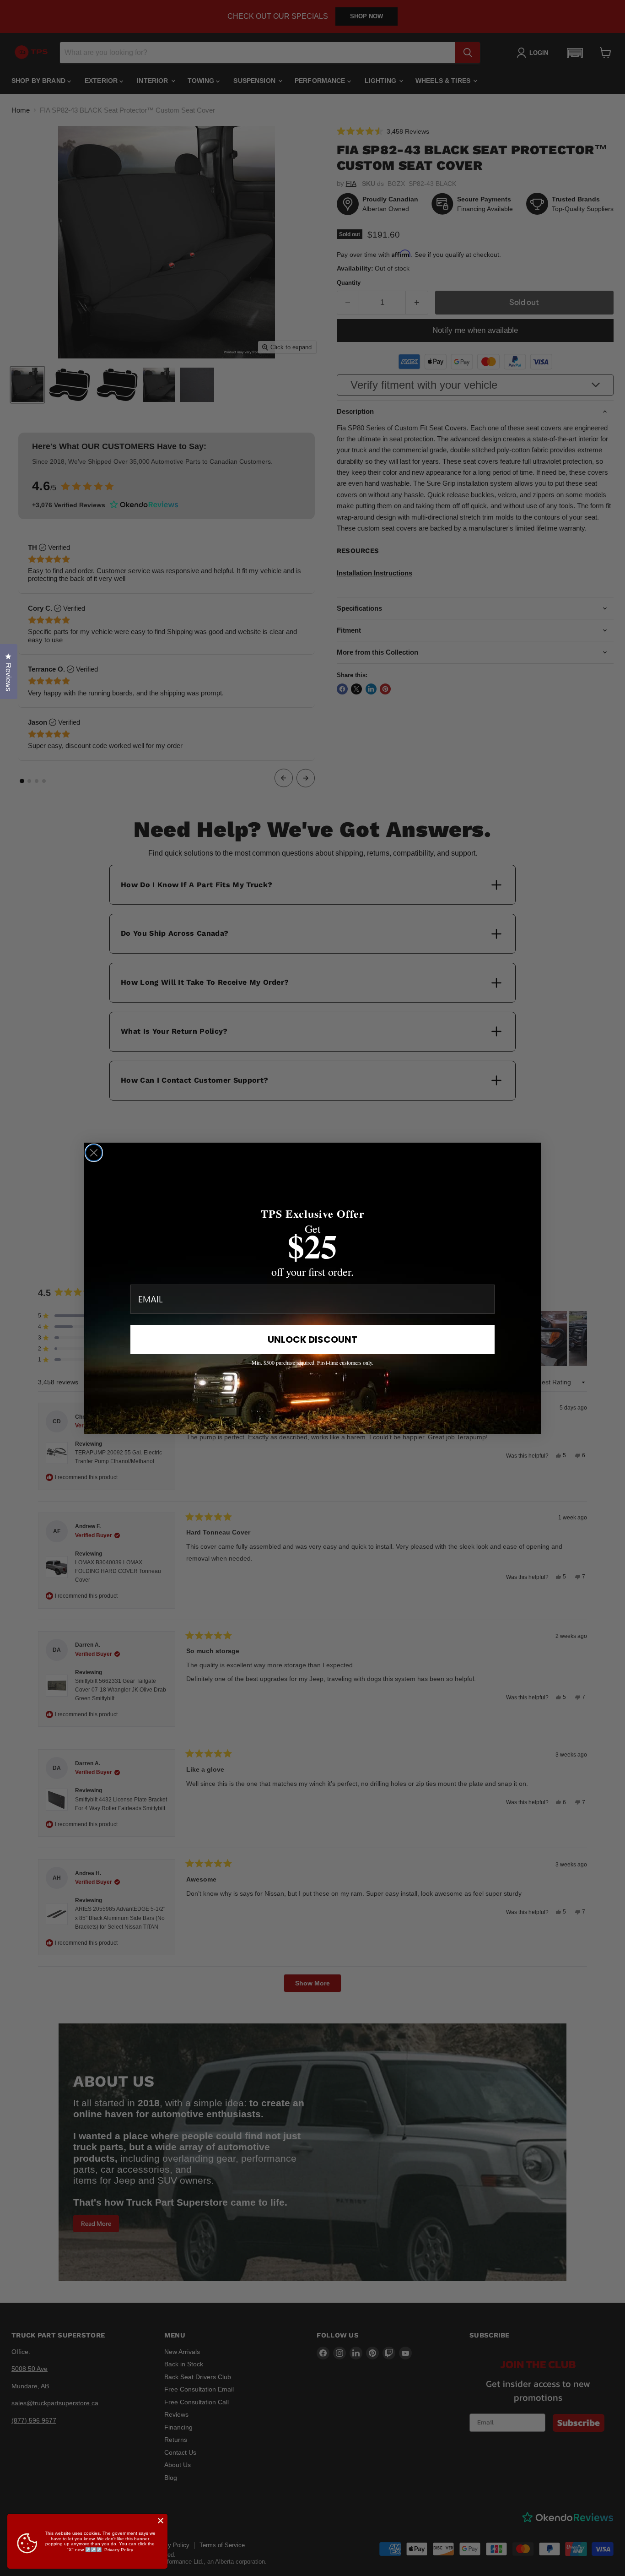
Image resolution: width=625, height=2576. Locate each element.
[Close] (161, 2521)
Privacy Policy (119, 2550)
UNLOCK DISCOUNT (312, 1340)
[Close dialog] (94, 1153)
